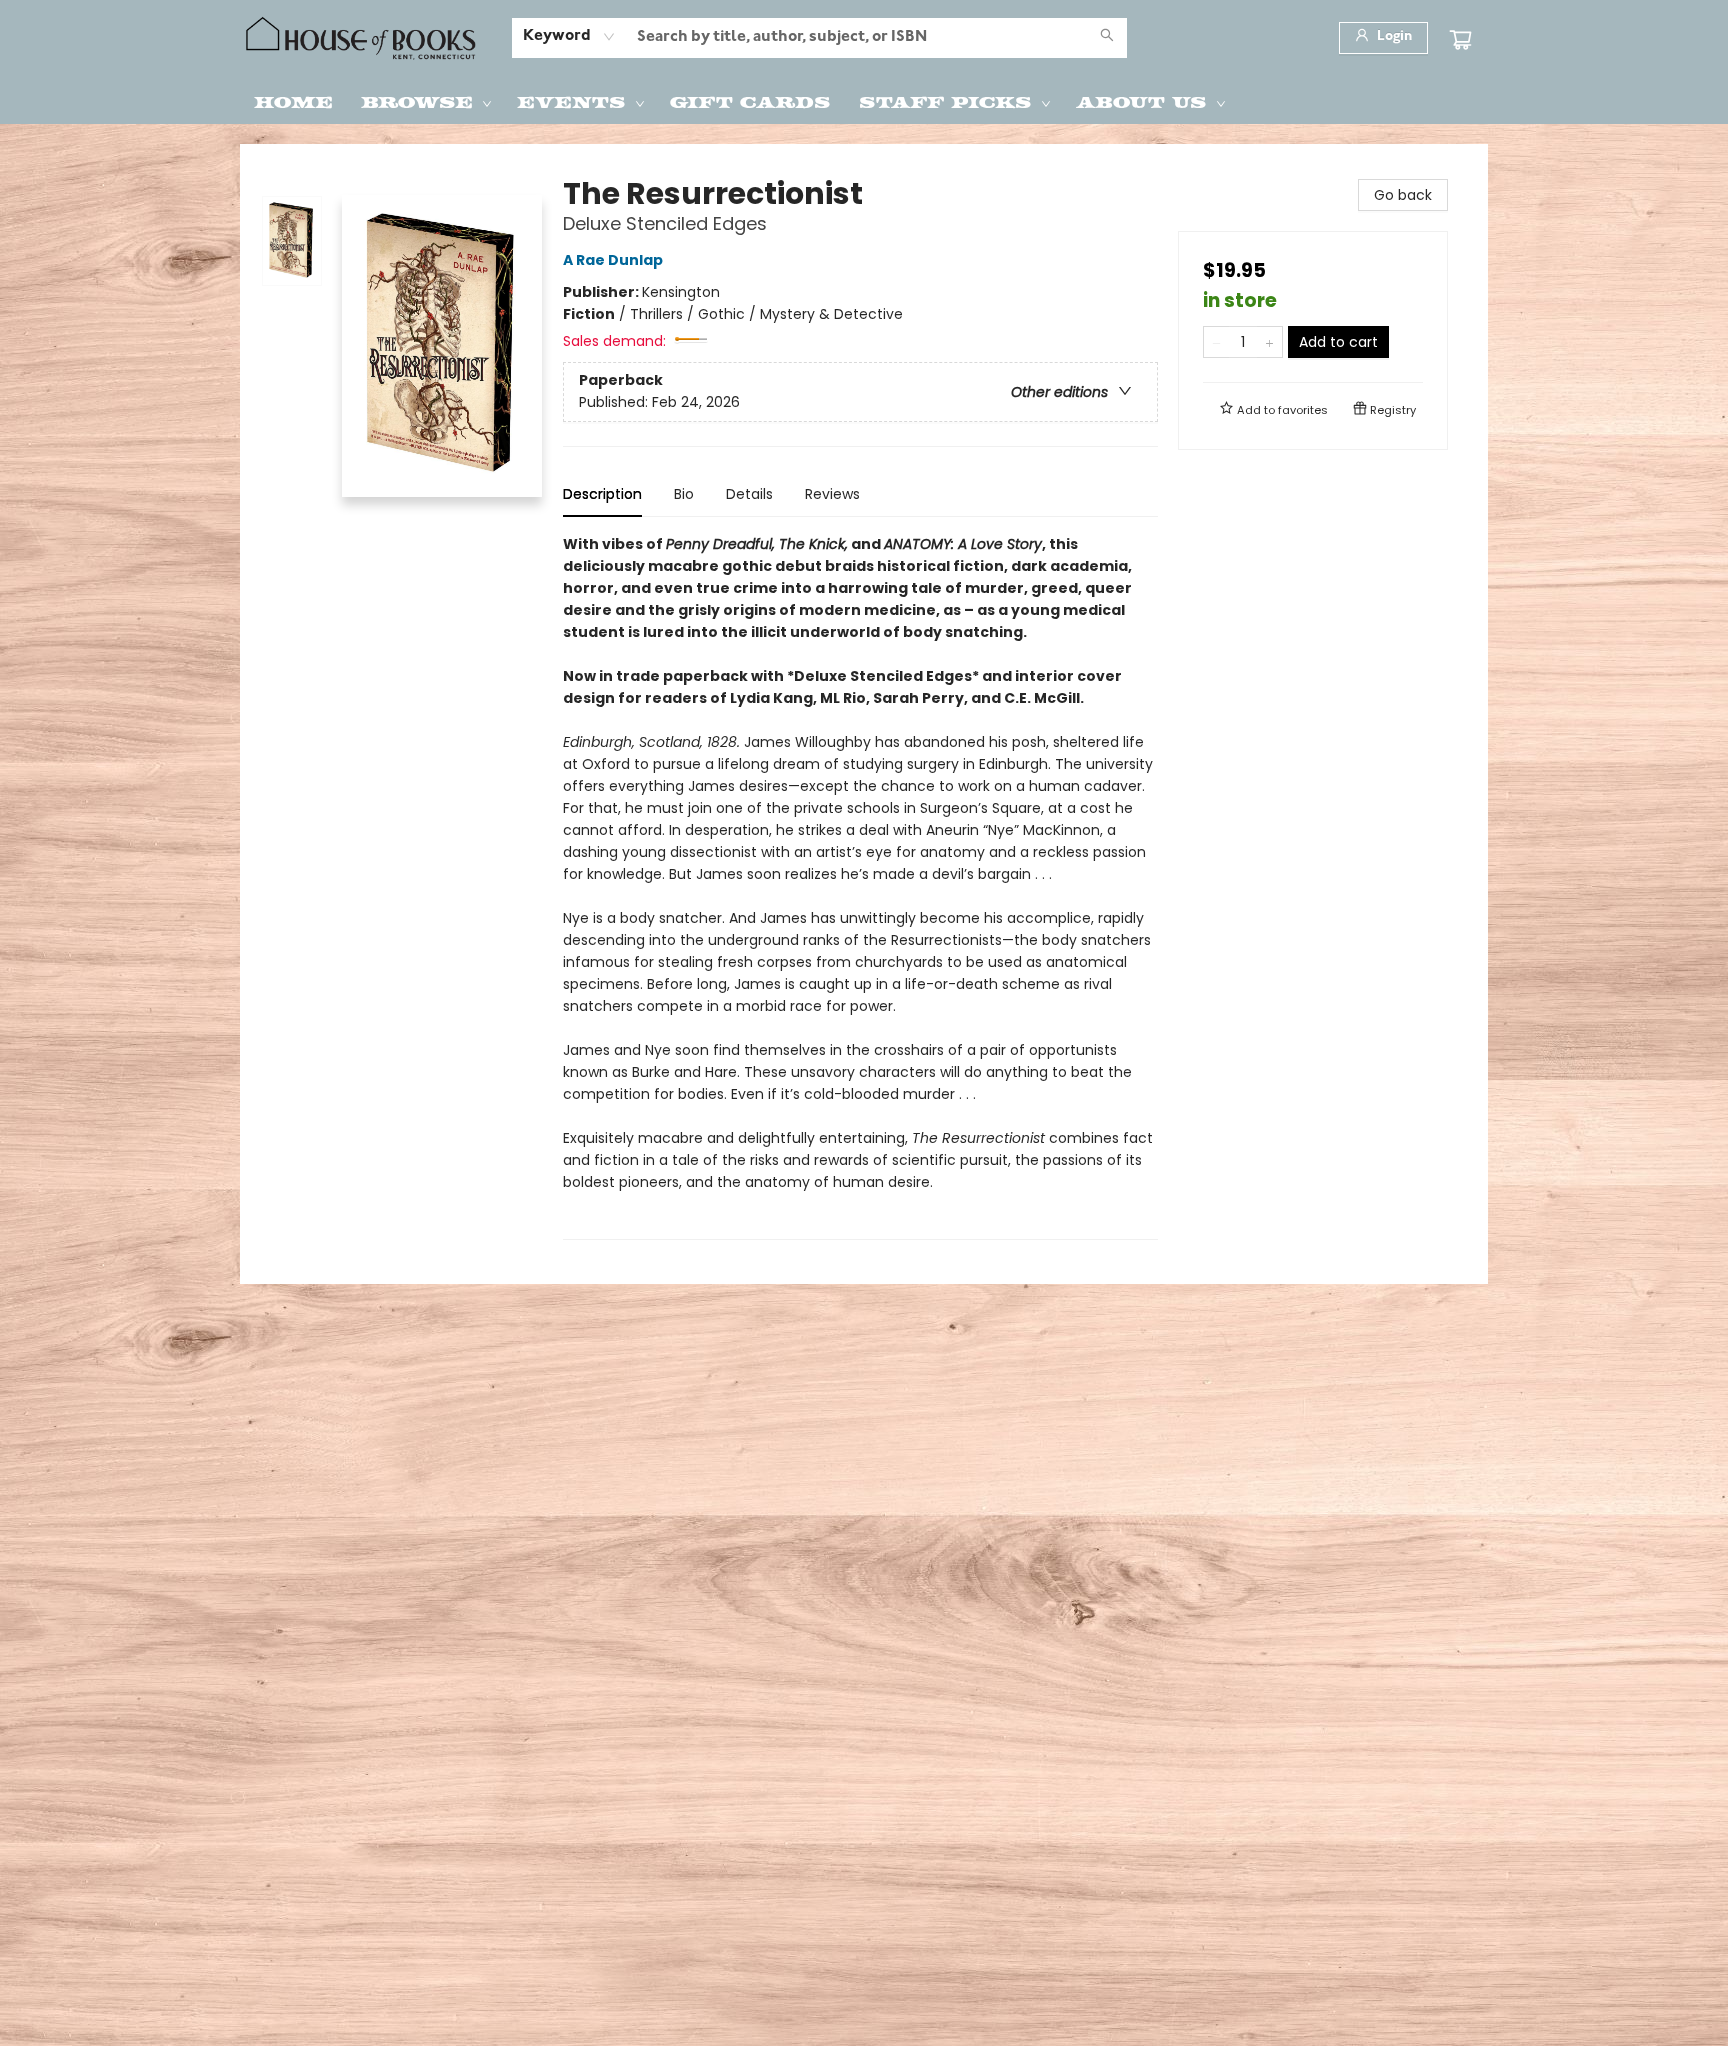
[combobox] (569, 37)
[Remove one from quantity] (1216, 342)
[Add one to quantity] (1269, 342)
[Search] (1107, 38)
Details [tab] (749, 494)
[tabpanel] (860, 886)
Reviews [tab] (832, 494)
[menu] (864, 101)
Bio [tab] (684, 494)
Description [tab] (602, 494)
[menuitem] (293, 101)
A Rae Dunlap (613, 260)
